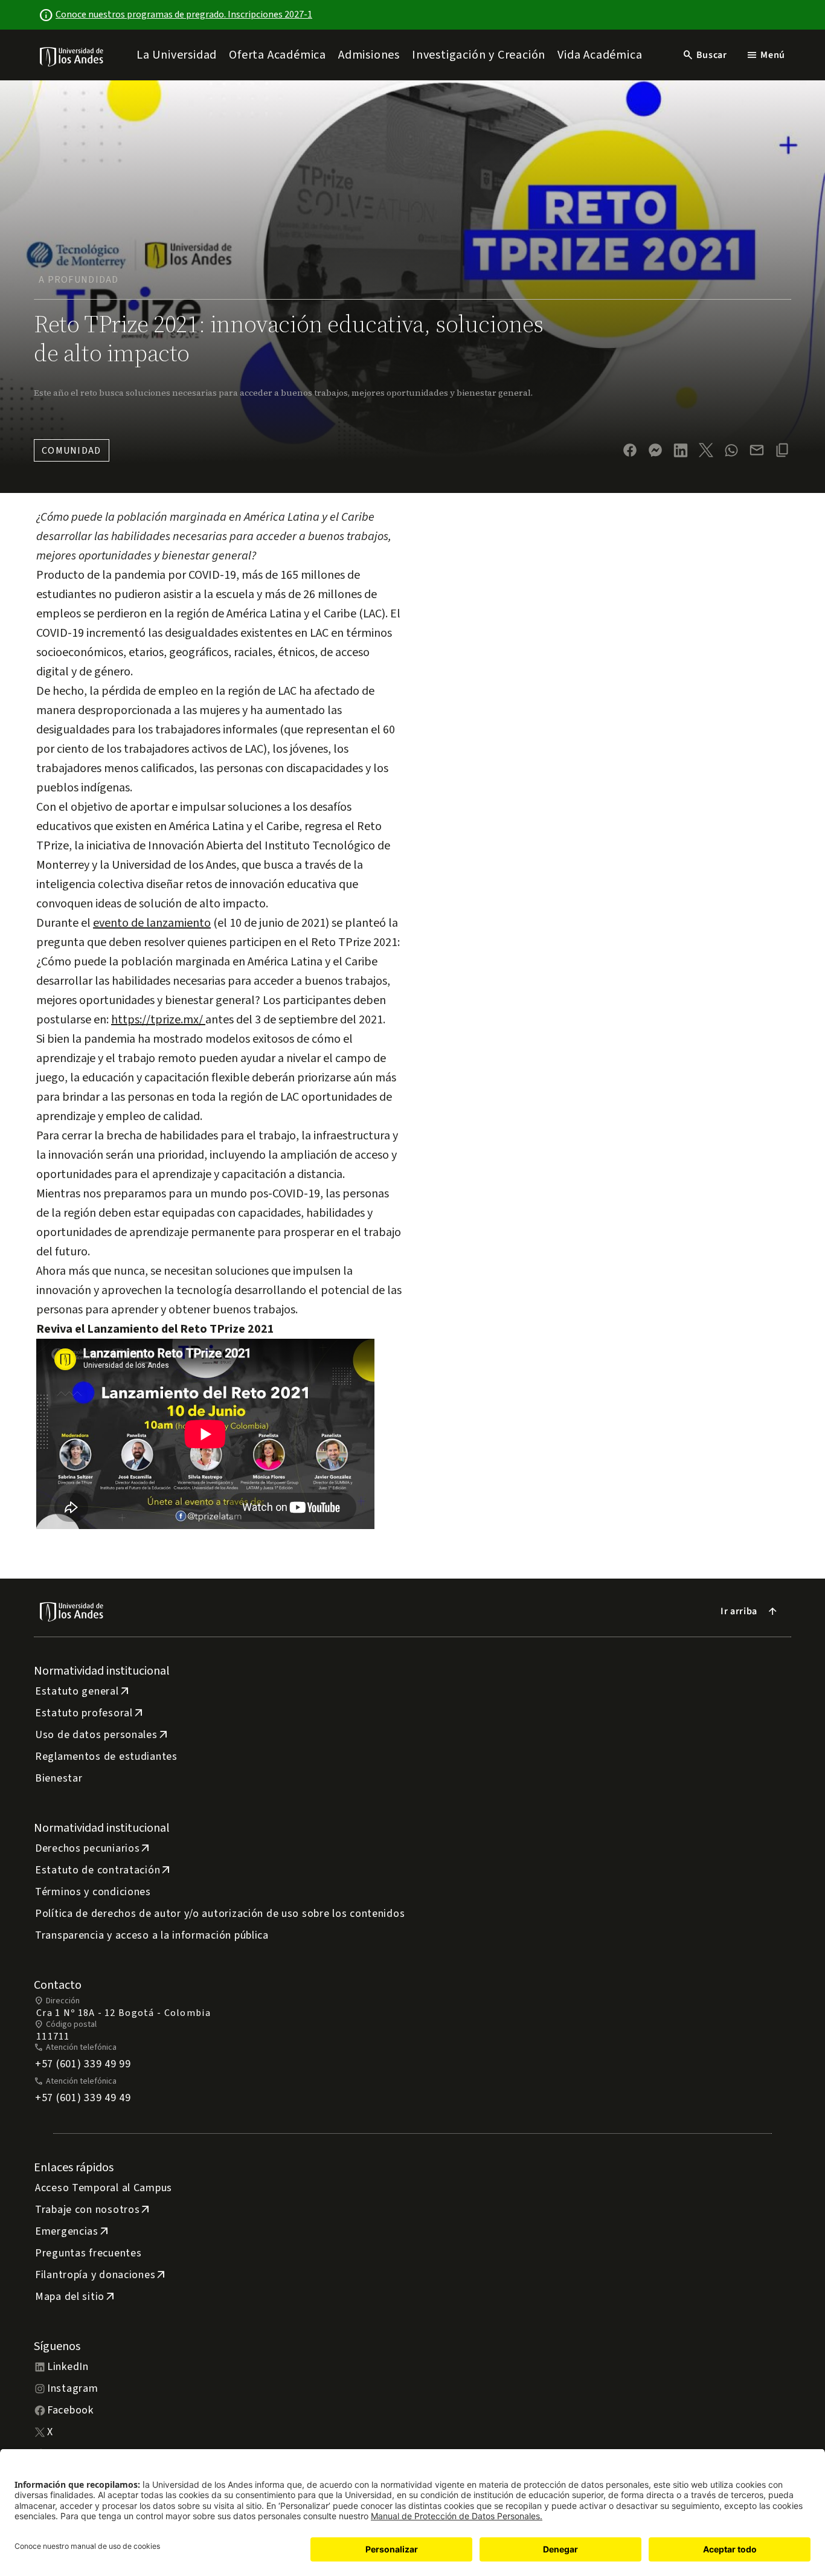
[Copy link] (782, 450)
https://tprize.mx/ (158, 1020)
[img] (72, 56)
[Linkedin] (681, 450)
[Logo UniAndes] (72, 56)
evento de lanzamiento (152, 923)
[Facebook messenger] (655, 450)
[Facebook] (630, 450)
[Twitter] (706, 450)
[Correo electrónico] (757, 450)
